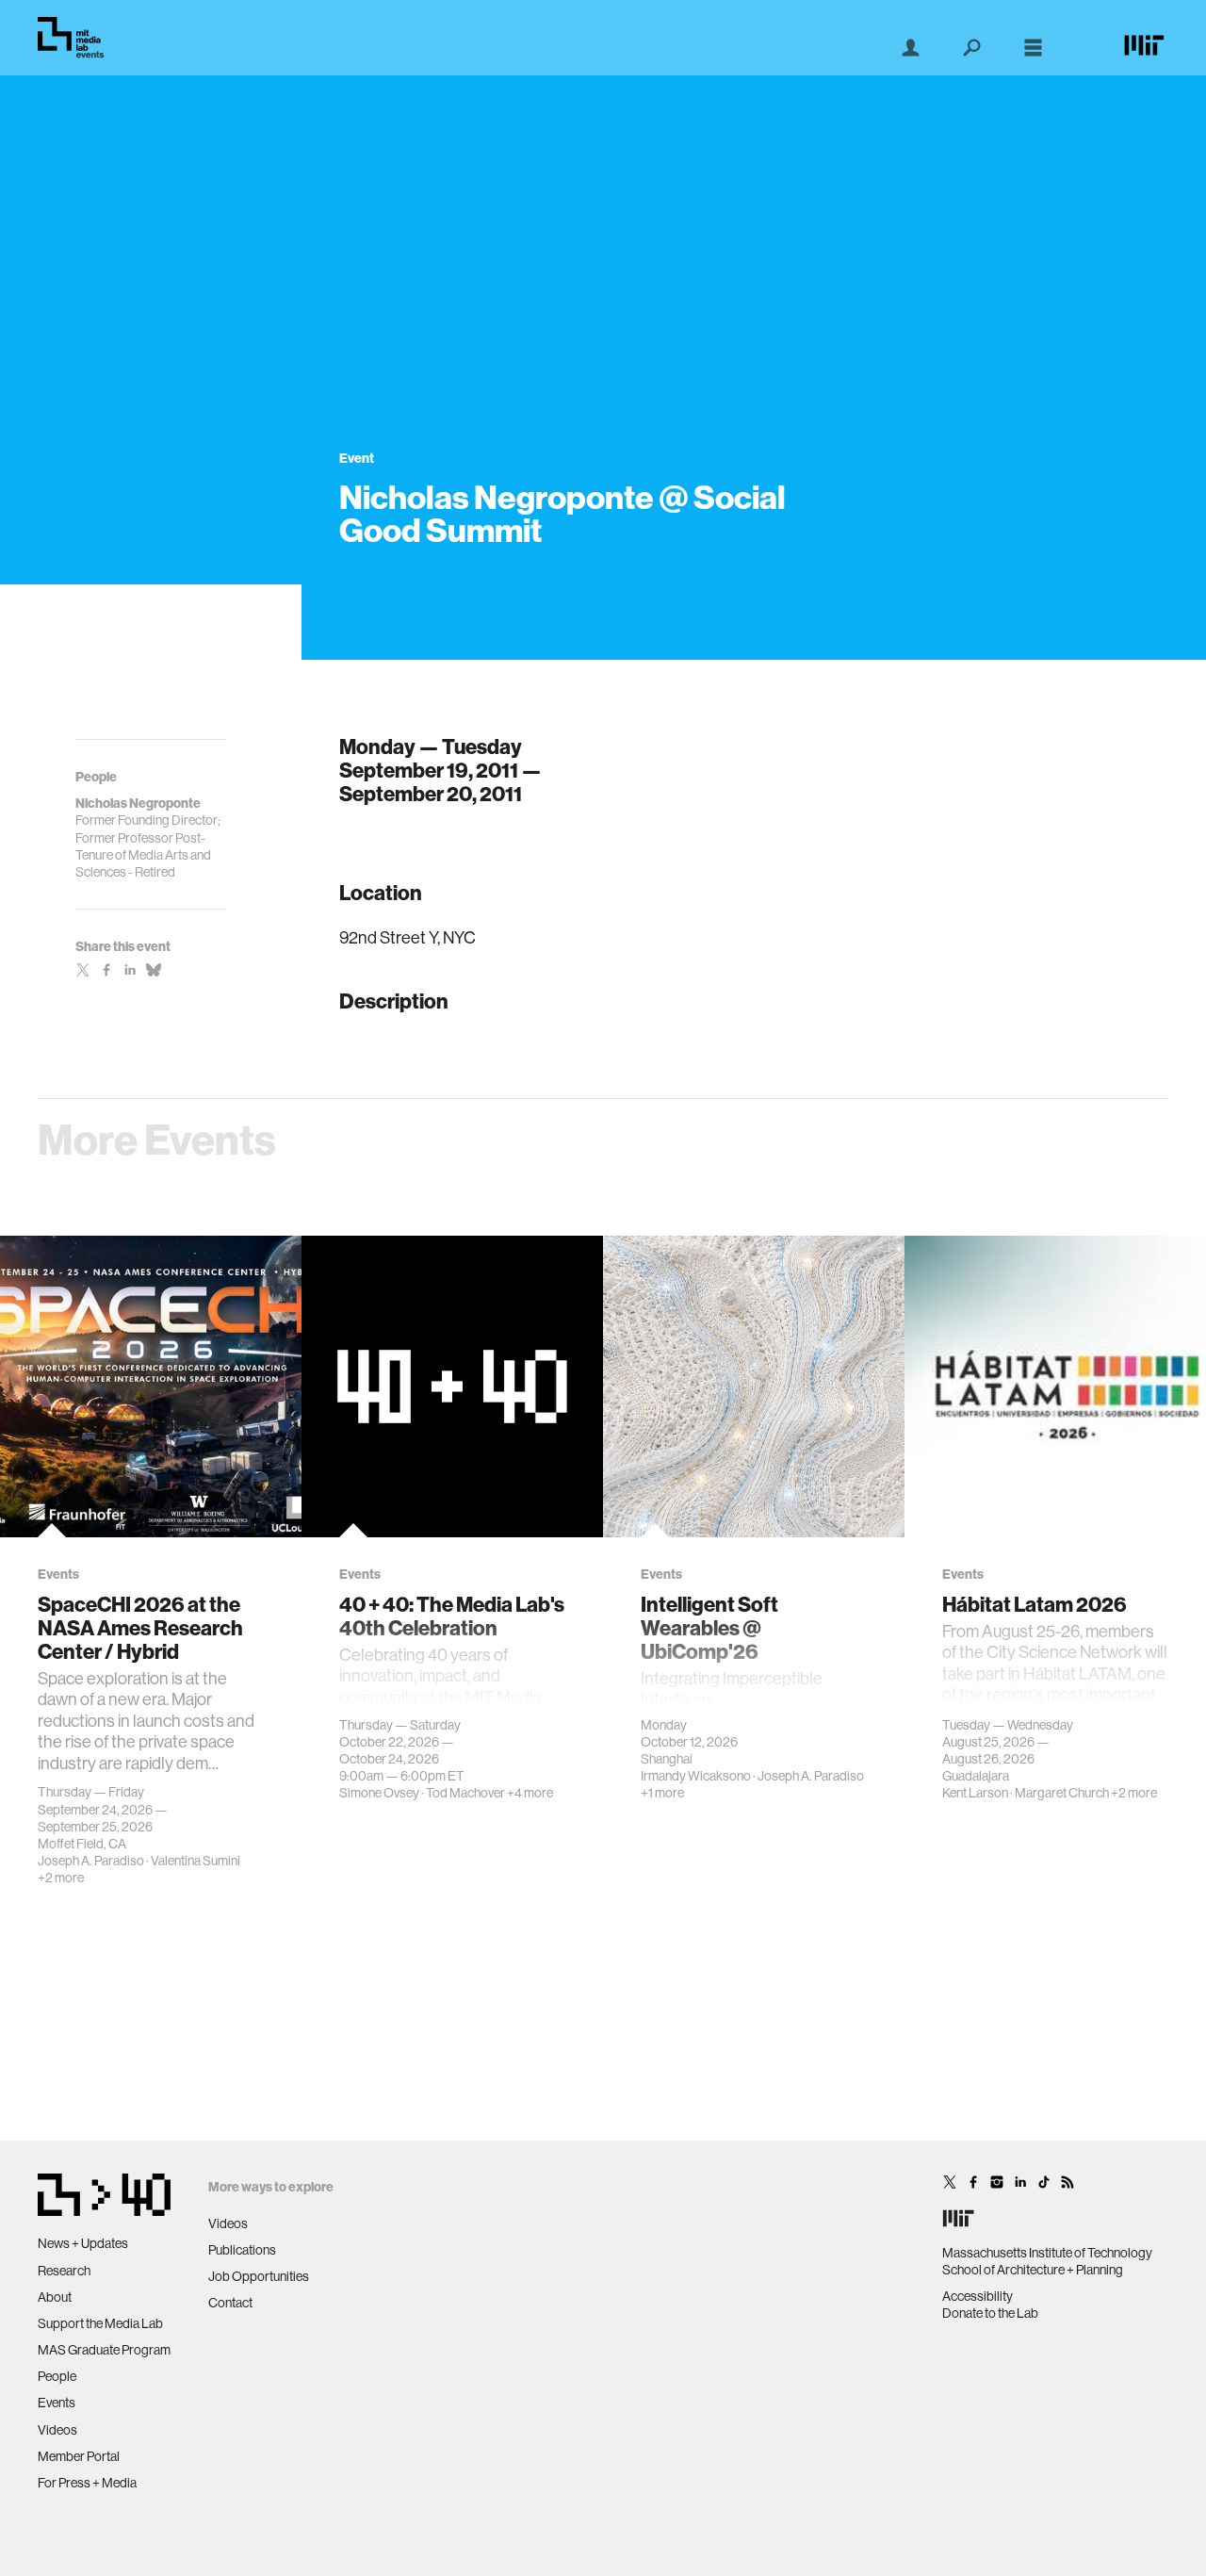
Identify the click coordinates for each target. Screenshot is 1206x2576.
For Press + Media (87, 2483)
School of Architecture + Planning (1033, 2270)
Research (64, 2271)
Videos (57, 2430)
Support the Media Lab (100, 2323)
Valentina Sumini (196, 1861)
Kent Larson (975, 1793)
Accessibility (978, 2296)
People (57, 2376)
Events (57, 2403)
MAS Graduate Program (104, 2350)
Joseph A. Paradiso (91, 1861)
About (55, 2297)
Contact (230, 2303)
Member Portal (79, 2456)
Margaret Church (1062, 1793)
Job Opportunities (259, 2276)
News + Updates (83, 2243)
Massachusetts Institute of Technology (1047, 2253)
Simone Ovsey (379, 1793)
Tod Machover (465, 1793)
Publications (242, 2250)
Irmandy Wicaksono (696, 1776)
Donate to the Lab (990, 2313)
